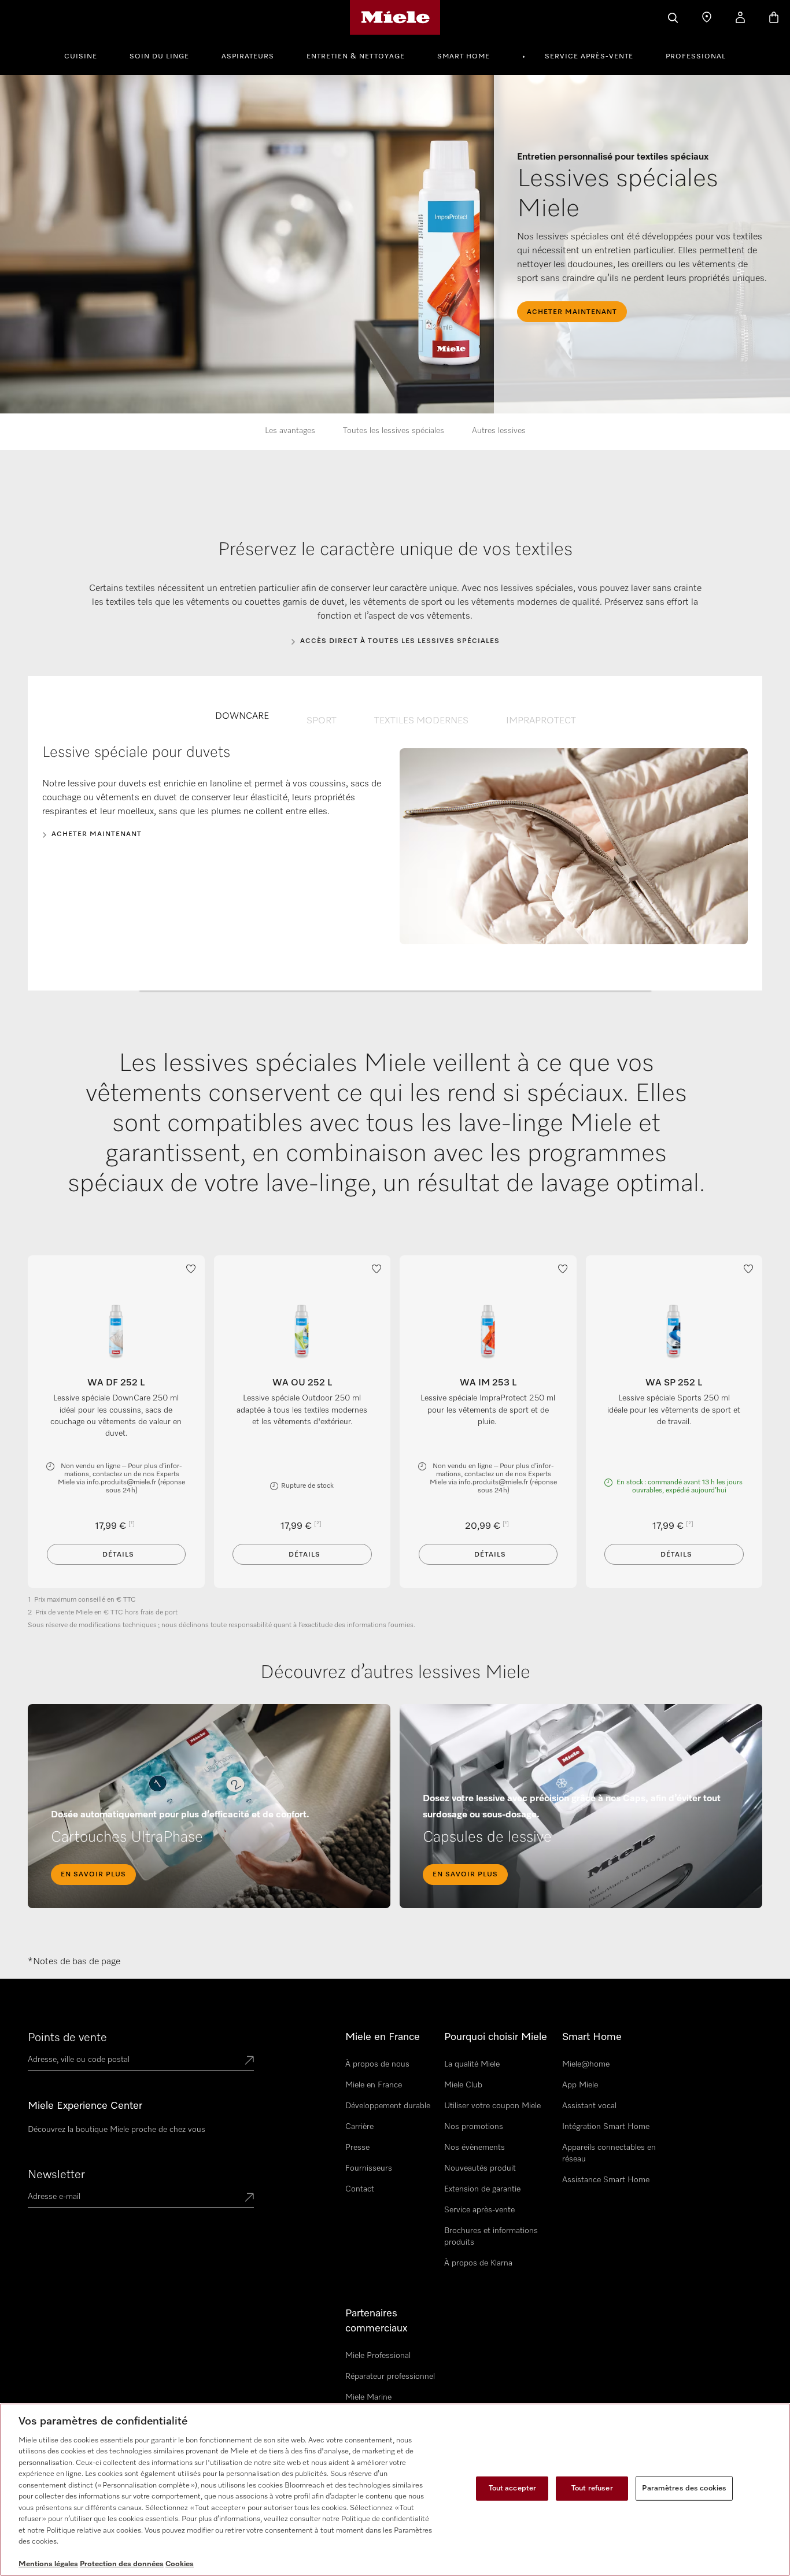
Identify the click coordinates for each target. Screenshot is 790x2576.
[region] (395, 2490)
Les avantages (290, 431)
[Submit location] (249, 2061)
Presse (357, 2148)
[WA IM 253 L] (488, 1330)
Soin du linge (159, 57)
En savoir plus (93, 1875)
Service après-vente (589, 57)
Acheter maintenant (97, 834)
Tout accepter (513, 2488)
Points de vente (67, 2038)
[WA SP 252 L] (674, 1330)
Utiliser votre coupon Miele (492, 2106)
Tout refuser (592, 2488)
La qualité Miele (472, 2064)
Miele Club (463, 2085)
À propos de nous (377, 2064)
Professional (696, 57)
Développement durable (388, 2106)
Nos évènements (475, 2148)
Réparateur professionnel (390, 2377)
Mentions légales (48, 2564)
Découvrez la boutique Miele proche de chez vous (117, 2130)
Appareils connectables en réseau (609, 2153)
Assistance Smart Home (606, 2180)
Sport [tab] (322, 721)
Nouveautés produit (480, 2168)
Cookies (180, 2564)
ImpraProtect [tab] (541, 721)
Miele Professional (378, 2356)
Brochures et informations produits (491, 2237)
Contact (360, 2189)
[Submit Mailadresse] (249, 2198)
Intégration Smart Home (606, 2127)
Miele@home (586, 2064)
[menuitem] (87, 55)
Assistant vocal (589, 2106)
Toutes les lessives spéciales (394, 431)
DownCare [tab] (242, 716)
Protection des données (122, 2564)
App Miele (580, 2085)
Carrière (359, 2127)
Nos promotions (474, 2127)
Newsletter (56, 2175)
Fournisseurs (369, 2168)
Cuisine (81, 57)
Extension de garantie (482, 2189)
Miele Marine (368, 2397)
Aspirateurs (248, 57)
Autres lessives (499, 431)
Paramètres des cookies (684, 2488)
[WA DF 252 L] (116, 1330)
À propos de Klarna (478, 2263)
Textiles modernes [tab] (421, 721)
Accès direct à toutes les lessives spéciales (400, 641)
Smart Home (464, 57)
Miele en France (374, 2085)
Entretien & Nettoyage (356, 57)
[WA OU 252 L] (302, 1330)
